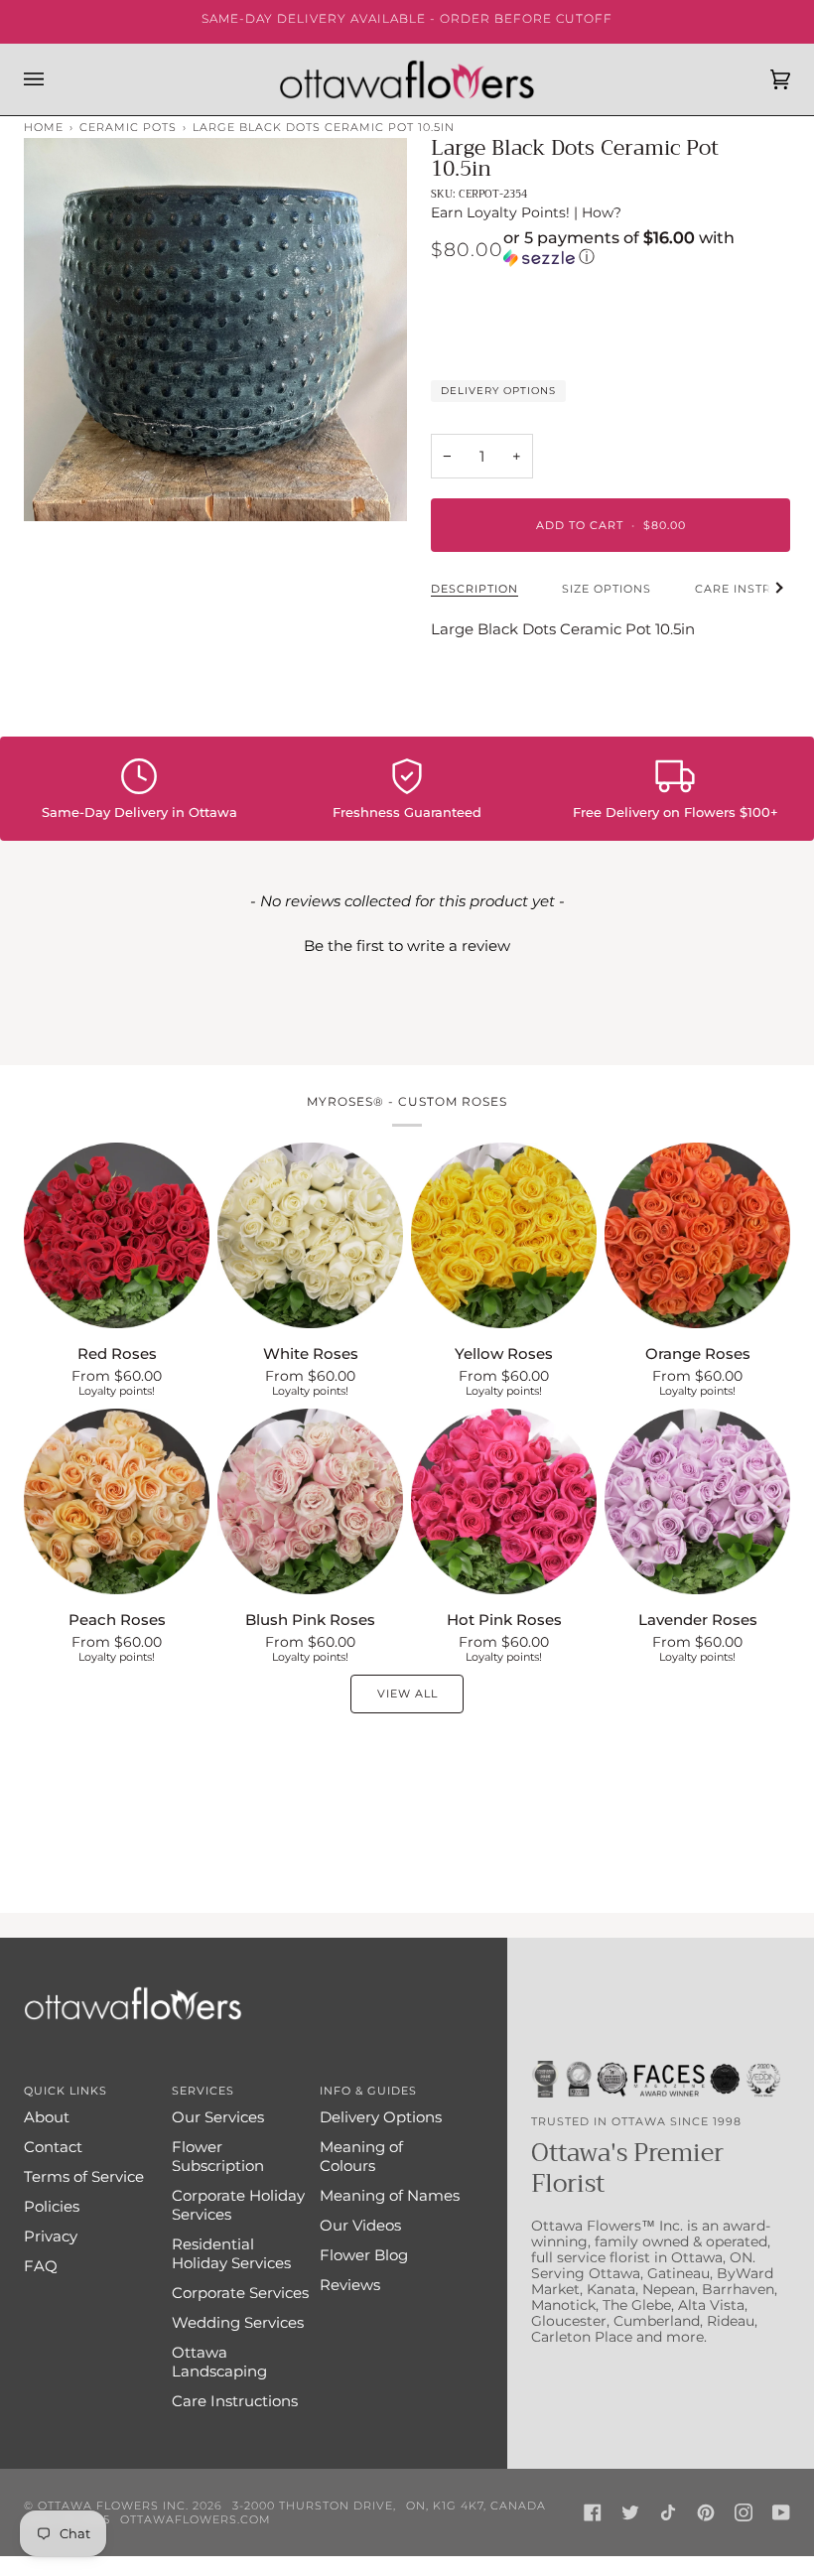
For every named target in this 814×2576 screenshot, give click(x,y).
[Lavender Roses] (697, 1501)
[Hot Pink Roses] (504, 1501)
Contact (53, 2147)
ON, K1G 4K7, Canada (476, 2506)
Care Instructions (235, 2401)
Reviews (350, 2285)
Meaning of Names (390, 2195)
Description (475, 589)
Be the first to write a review (407, 946)
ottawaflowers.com (196, 2519)
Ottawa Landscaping (219, 2362)
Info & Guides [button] (368, 2091)
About (47, 2117)
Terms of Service (84, 2176)
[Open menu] (54, 79)
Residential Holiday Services (231, 2253)
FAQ (41, 2266)
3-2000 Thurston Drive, (314, 2506)
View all (407, 1694)
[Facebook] (593, 2512)
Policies (52, 2206)
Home (44, 127)
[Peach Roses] (117, 1501)
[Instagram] (744, 2512)
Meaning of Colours (361, 2156)
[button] (647, 249)
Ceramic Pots (128, 127)
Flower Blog (364, 2255)
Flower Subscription (218, 2156)
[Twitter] (630, 2512)
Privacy (51, 2236)
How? (602, 212)
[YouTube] (781, 2512)
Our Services (218, 2117)
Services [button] (203, 2091)
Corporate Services (240, 2293)
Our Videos (360, 2225)
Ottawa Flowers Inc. (113, 2506)
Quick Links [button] (66, 2091)
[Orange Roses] (697, 1235)
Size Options (607, 589)
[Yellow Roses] (504, 1235)
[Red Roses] (117, 1235)
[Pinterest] (706, 2512)
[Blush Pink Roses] (310, 1501)
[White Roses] (310, 1235)
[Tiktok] (668, 2512)
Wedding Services (238, 2322)
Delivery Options (498, 391)
